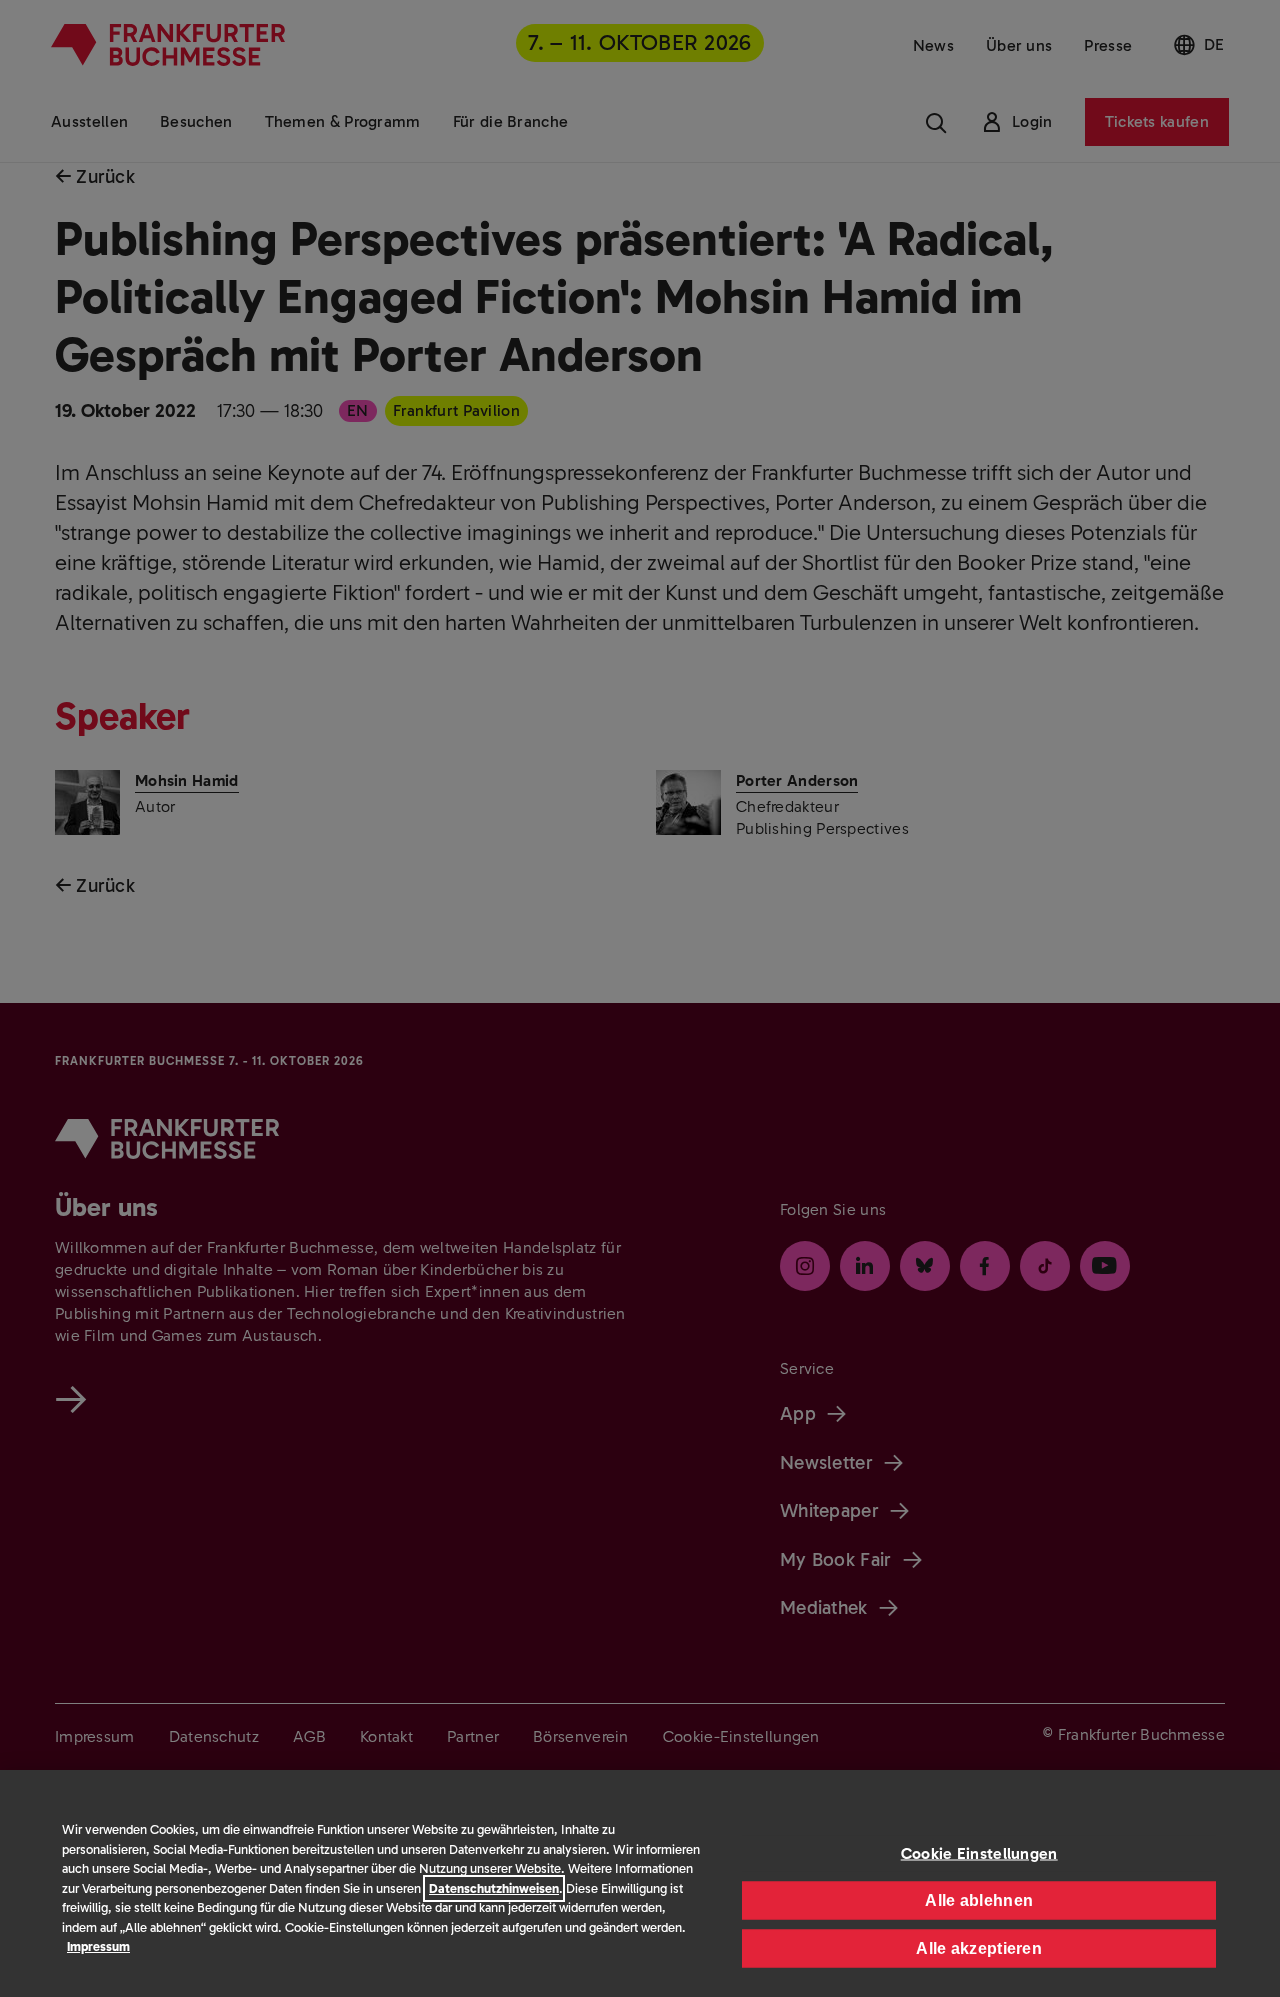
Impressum (98, 1946)
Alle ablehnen (979, 1899)
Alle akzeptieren (979, 1947)
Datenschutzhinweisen (494, 1888)
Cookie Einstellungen (979, 1852)
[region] (640, 1883)
